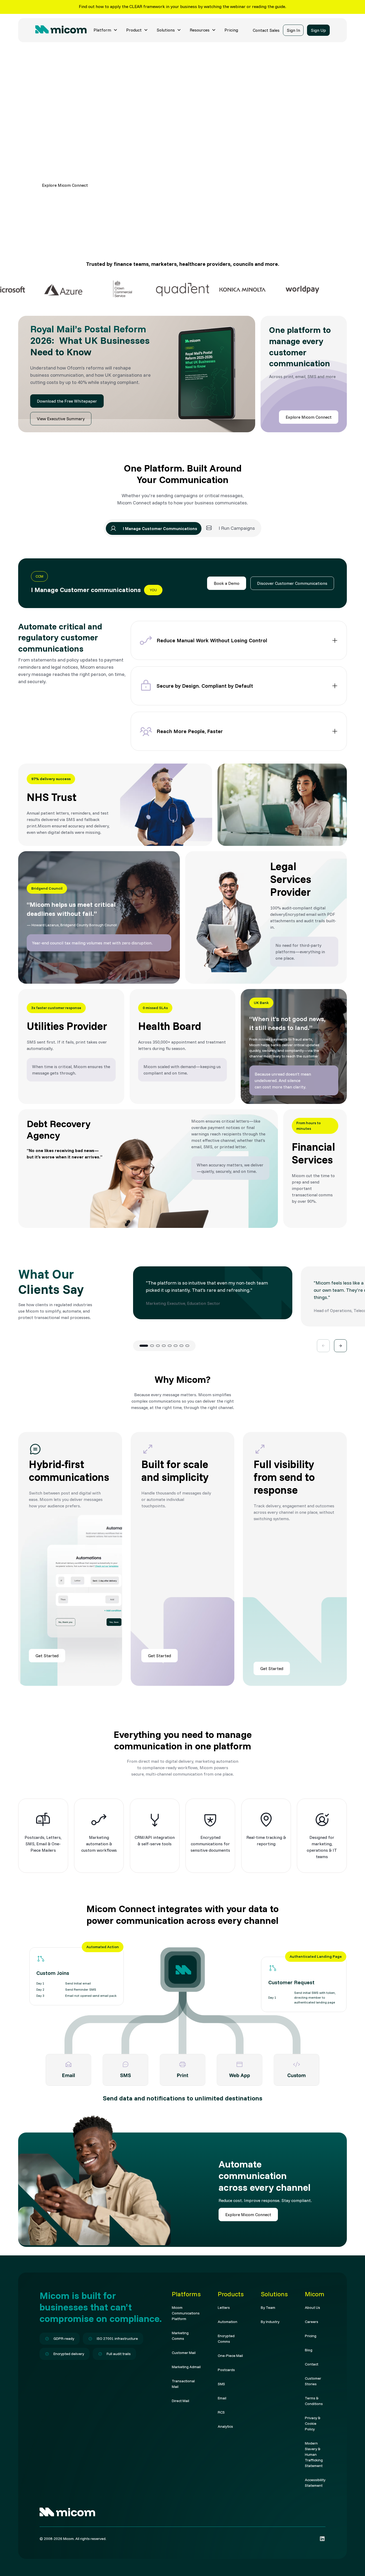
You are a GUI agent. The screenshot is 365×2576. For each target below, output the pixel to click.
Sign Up (318, 30)
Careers (312, 2322)
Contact (312, 2364)
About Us (312, 2307)
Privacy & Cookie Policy (313, 2423)
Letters (224, 2307)
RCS (221, 2412)
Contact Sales (266, 30)
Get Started (47, 1656)
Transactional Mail (183, 2384)
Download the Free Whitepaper (67, 401)
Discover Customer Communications (292, 583)
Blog (309, 2350)
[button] (106, 30)
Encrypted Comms (226, 2339)
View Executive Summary (61, 419)
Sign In (293, 30)
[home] (61, 30)
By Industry (270, 2322)
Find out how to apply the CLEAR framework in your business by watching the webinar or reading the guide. (183, 6)
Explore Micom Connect (65, 185)
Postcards (226, 2370)
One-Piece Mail (230, 2356)
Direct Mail (180, 2401)
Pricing (231, 30)
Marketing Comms (180, 2336)
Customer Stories (313, 2381)
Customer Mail (184, 2353)
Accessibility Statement (315, 2483)
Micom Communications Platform (186, 2313)
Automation (228, 2322)
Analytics (225, 2426)
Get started (117, 185)
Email (222, 2398)
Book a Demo (227, 583)
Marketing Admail (186, 2367)
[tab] (154, 528)
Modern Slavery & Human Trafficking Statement (314, 2454)
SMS (221, 2384)
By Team (268, 2307)
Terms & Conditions (314, 2401)
